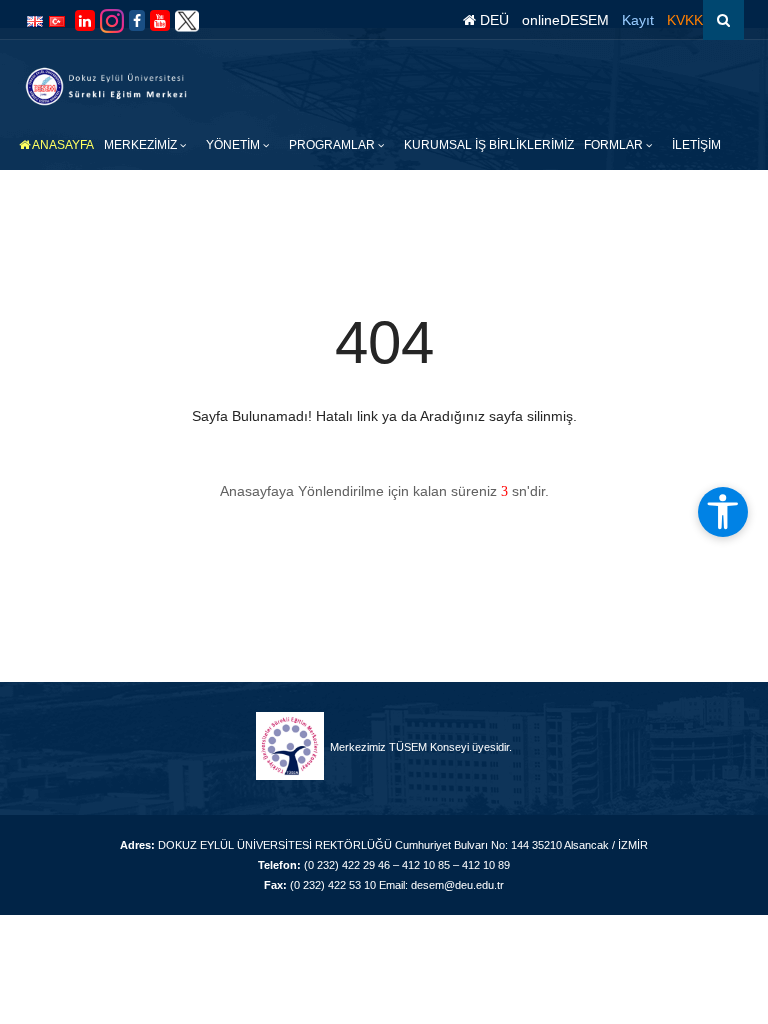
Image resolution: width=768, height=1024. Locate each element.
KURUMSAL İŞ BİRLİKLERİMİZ (489, 145)
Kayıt (638, 20)
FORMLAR (615, 145)
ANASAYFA (62, 145)
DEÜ (492, 20)
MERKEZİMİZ (142, 145)
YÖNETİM (234, 145)
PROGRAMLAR (333, 145)
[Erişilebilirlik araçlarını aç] (723, 512)
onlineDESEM (565, 20)
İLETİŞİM (696, 145)
